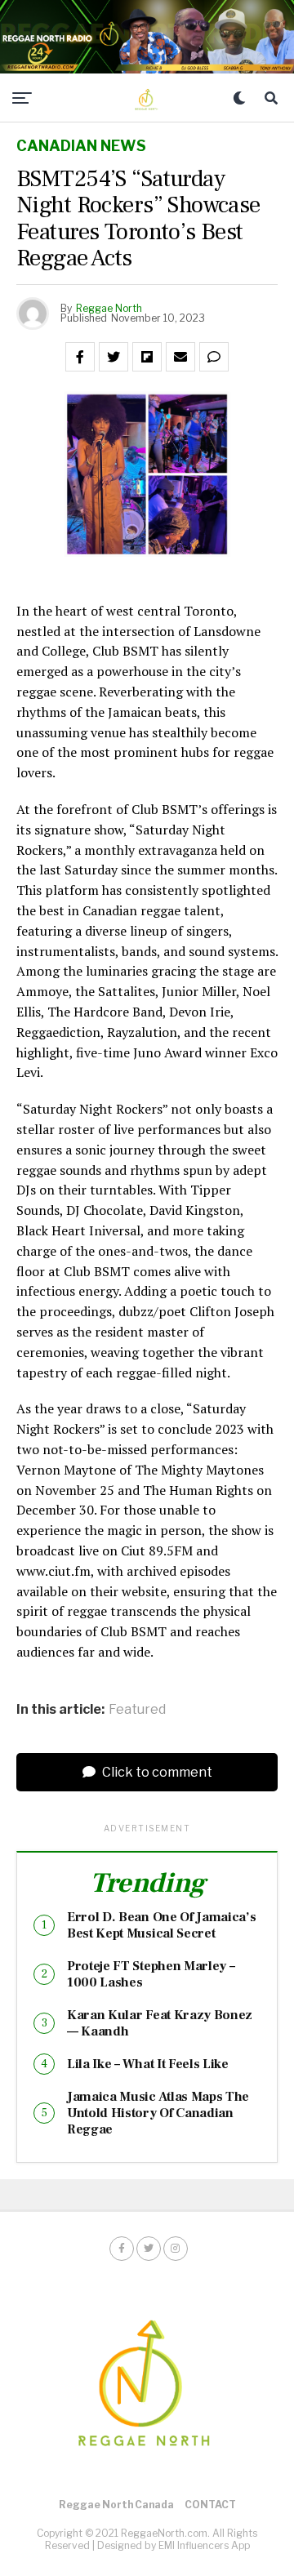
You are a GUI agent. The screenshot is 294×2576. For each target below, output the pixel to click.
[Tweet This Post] (114, 357)
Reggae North (109, 308)
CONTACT (210, 2505)
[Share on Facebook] (80, 357)
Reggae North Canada (116, 2505)
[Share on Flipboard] (147, 357)
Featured (137, 1710)
